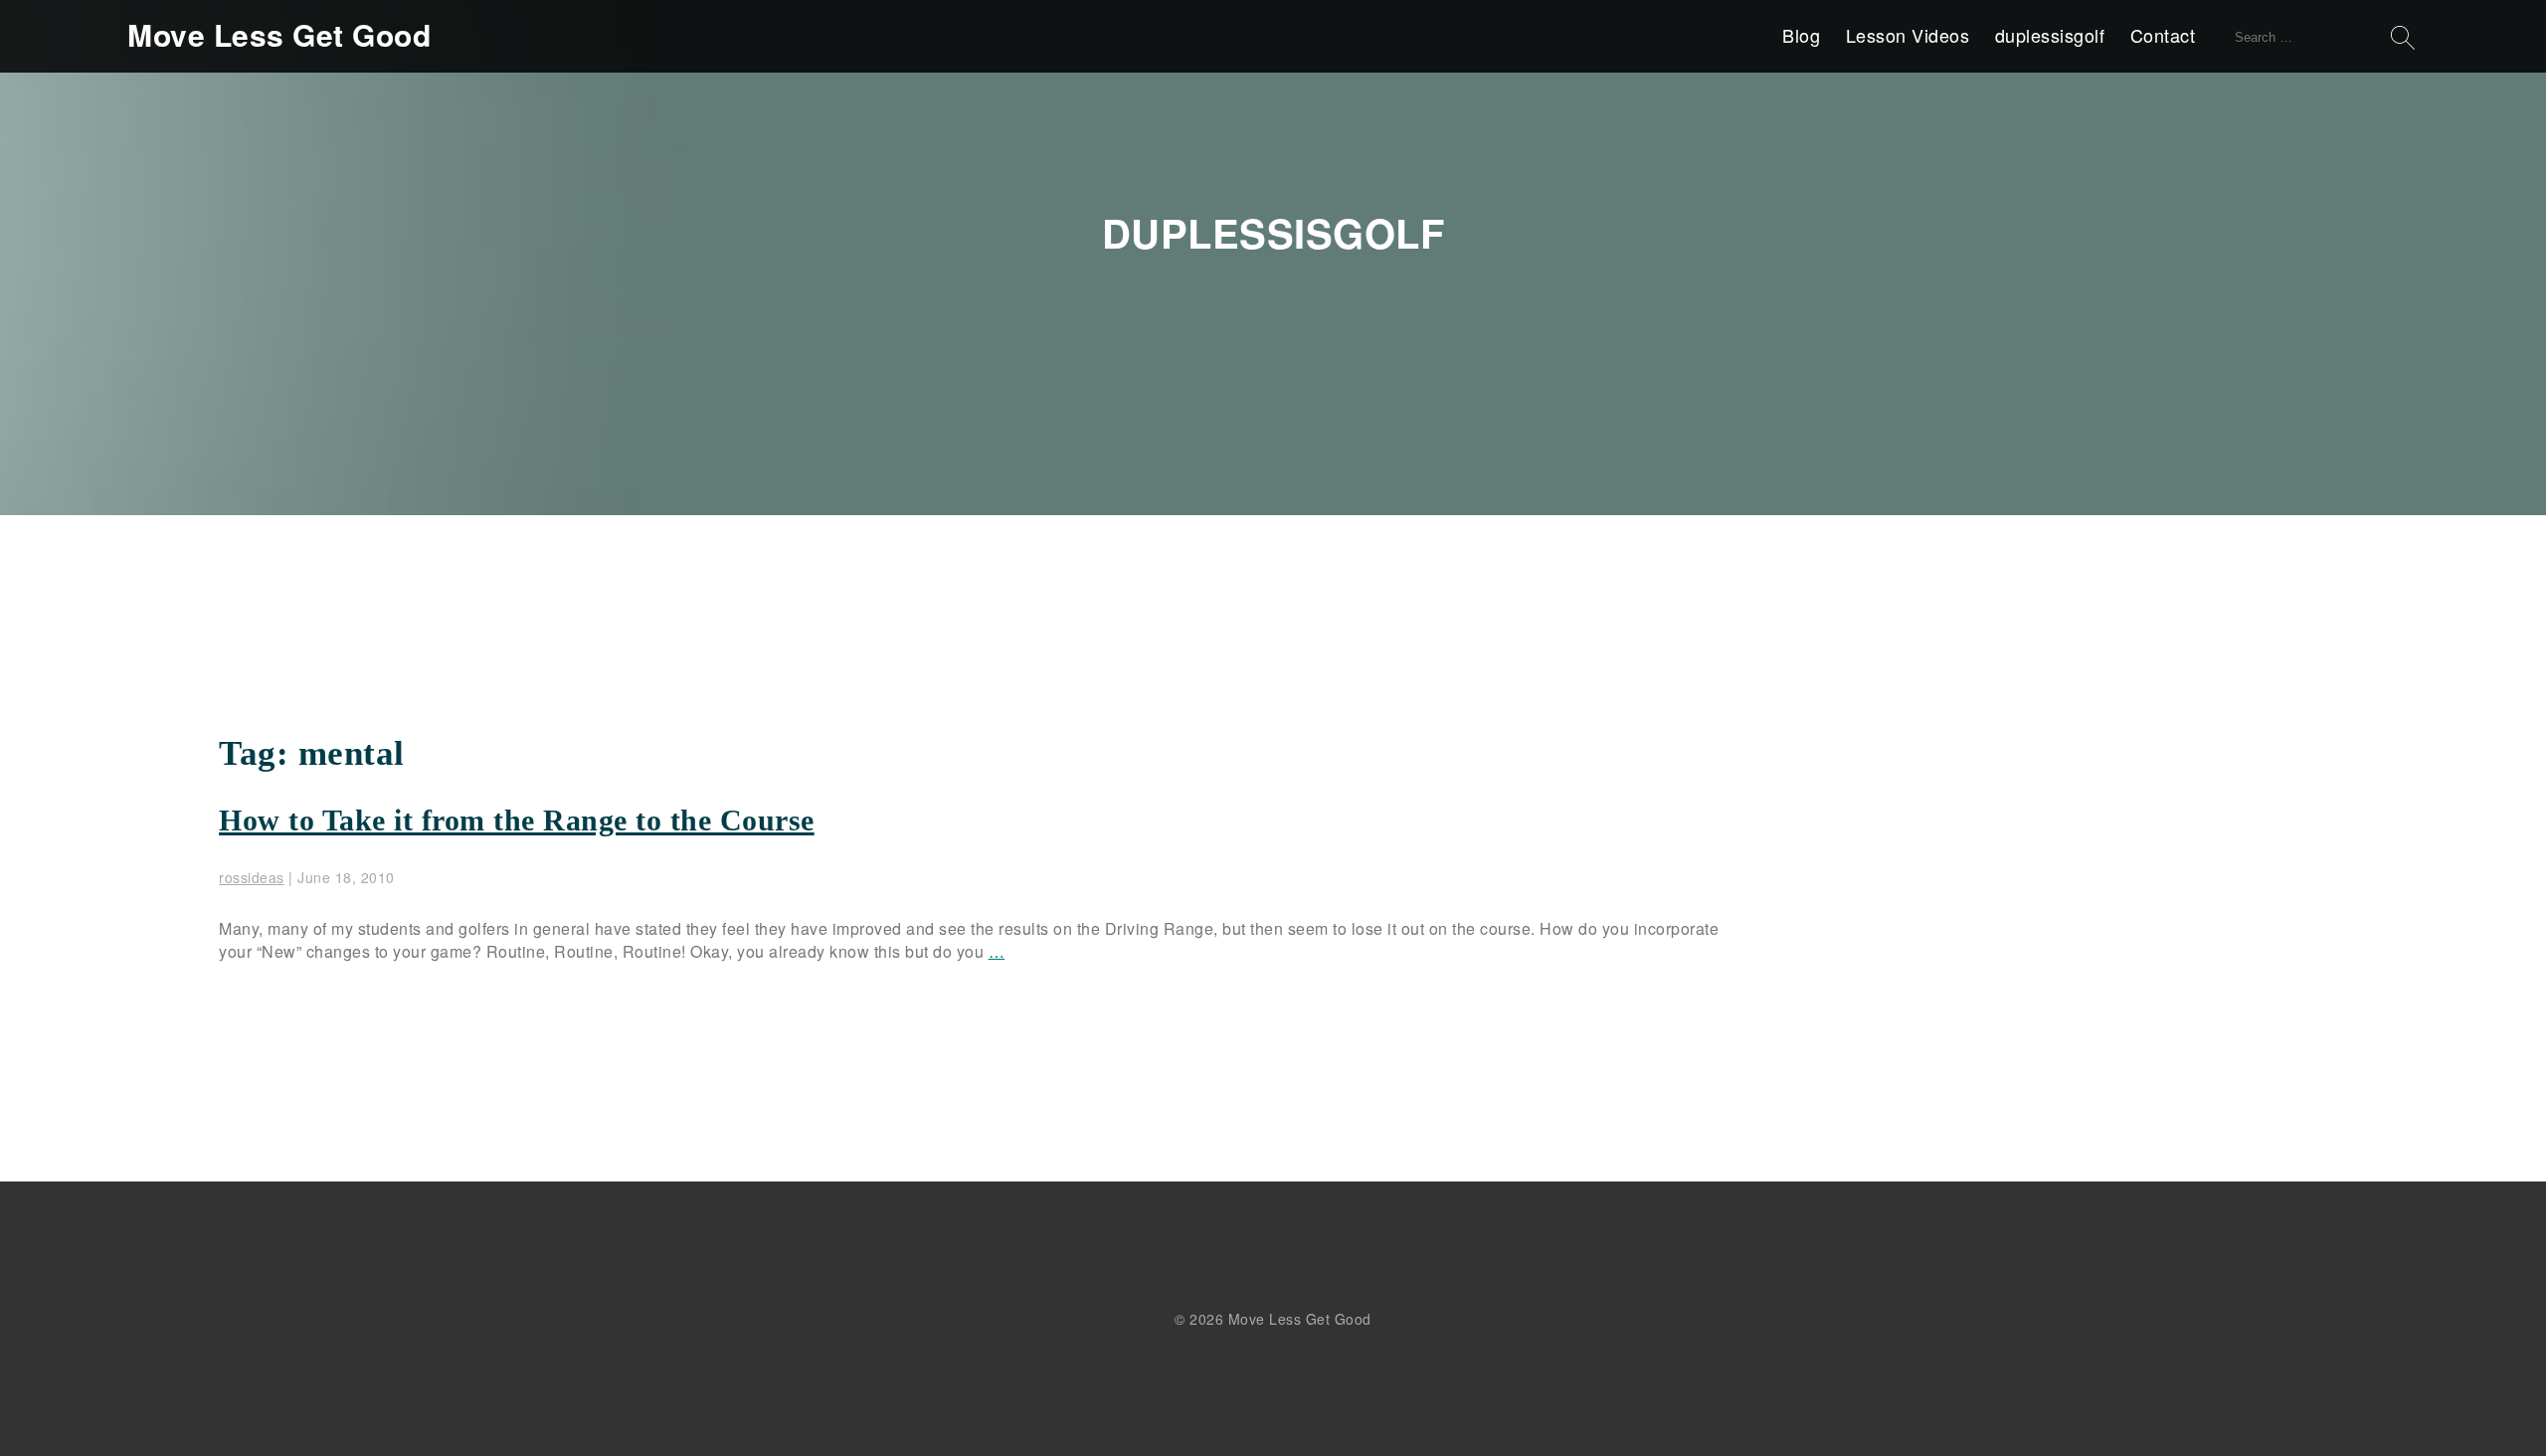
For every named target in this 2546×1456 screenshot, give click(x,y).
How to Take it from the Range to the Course (517, 820)
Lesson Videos (1908, 35)
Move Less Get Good (279, 35)
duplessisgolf (2050, 35)
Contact (2163, 35)
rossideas (252, 877)
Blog (1801, 35)
